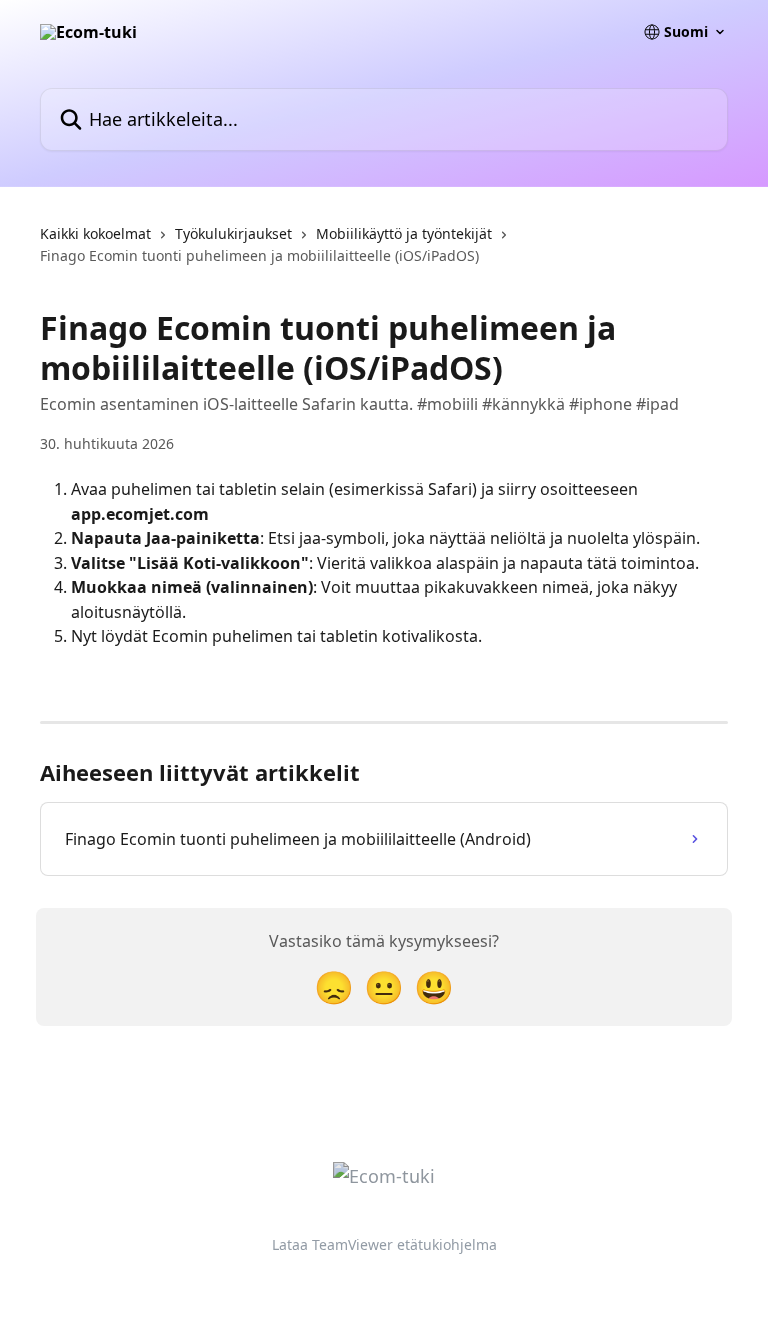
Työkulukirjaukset (233, 233)
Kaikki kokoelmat (95, 233)
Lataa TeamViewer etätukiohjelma (384, 1244)
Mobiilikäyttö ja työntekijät (404, 233)
